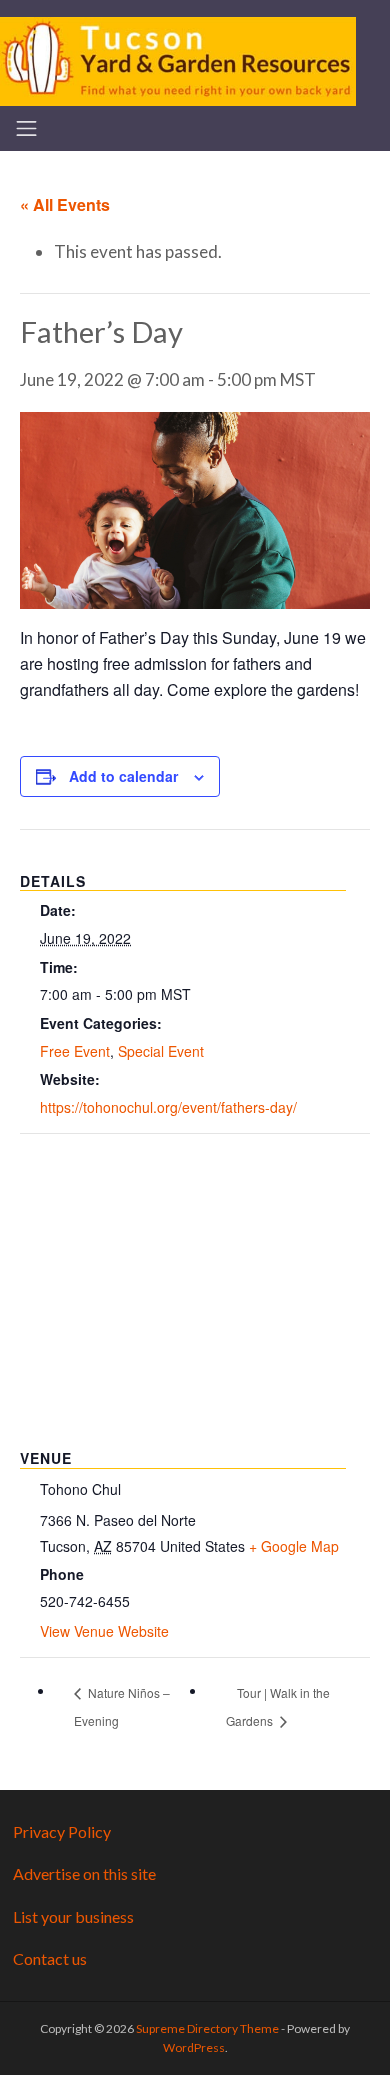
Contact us (50, 1958)
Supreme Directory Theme (208, 2028)
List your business (73, 1916)
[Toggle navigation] (26, 128)
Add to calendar (123, 776)
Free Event (75, 1051)
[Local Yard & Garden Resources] (178, 59)
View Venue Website (104, 1631)
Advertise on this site (84, 1873)
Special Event (161, 1051)
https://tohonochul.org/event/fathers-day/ (168, 1107)
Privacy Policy (62, 1831)
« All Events (65, 204)
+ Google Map (294, 1546)
